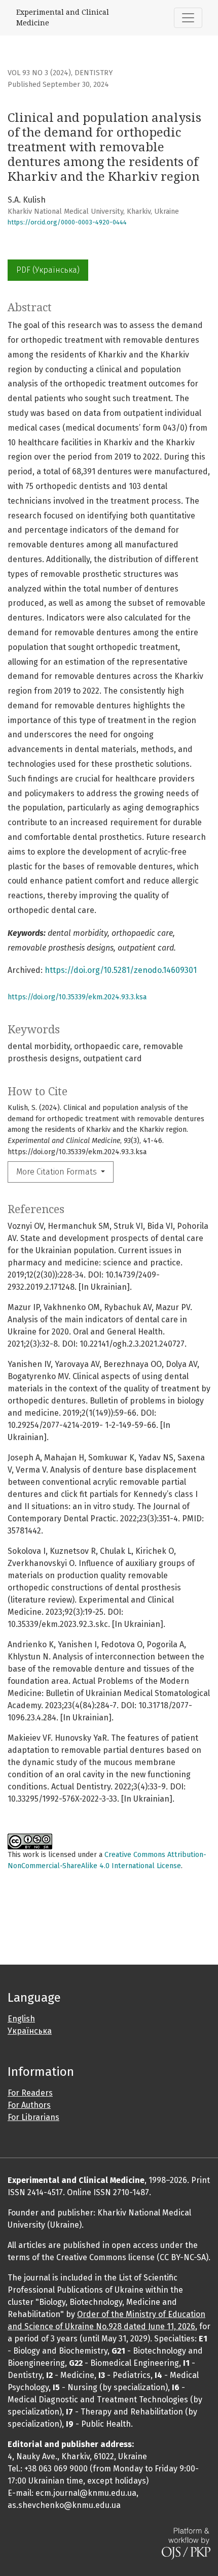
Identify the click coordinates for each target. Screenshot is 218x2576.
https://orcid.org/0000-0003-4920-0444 (67, 222)
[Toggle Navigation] (188, 18)
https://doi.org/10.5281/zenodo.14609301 (121, 970)
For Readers (30, 2093)
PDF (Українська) (48, 270)
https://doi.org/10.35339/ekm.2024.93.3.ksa (77, 997)
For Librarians (33, 2117)
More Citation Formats (58, 1172)
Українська (30, 2031)
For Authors (29, 2105)
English (21, 2019)
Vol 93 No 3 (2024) (39, 73)
